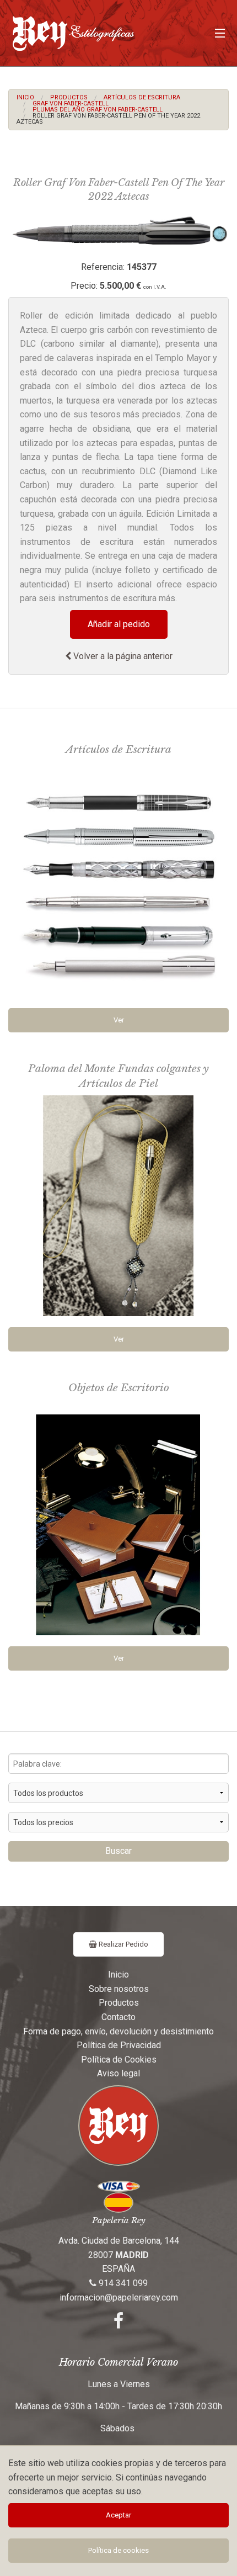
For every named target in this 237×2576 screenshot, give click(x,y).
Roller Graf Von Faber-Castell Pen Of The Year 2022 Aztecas (108, 119)
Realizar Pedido (123, 1944)
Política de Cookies (119, 2060)
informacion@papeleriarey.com (119, 2297)
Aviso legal (118, 2073)
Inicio (25, 97)
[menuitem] (25, 97)
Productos (69, 97)
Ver (119, 1020)
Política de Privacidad (119, 2045)
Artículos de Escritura (142, 97)
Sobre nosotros (119, 1989)
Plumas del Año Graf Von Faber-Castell (98, 110)
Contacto (118, 2017)
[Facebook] (118, 2324)
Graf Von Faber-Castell (71, 104)
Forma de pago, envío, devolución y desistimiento (118, 2031)
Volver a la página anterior (122, 656)
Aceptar (118, 2515)
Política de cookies (118, 2550)
